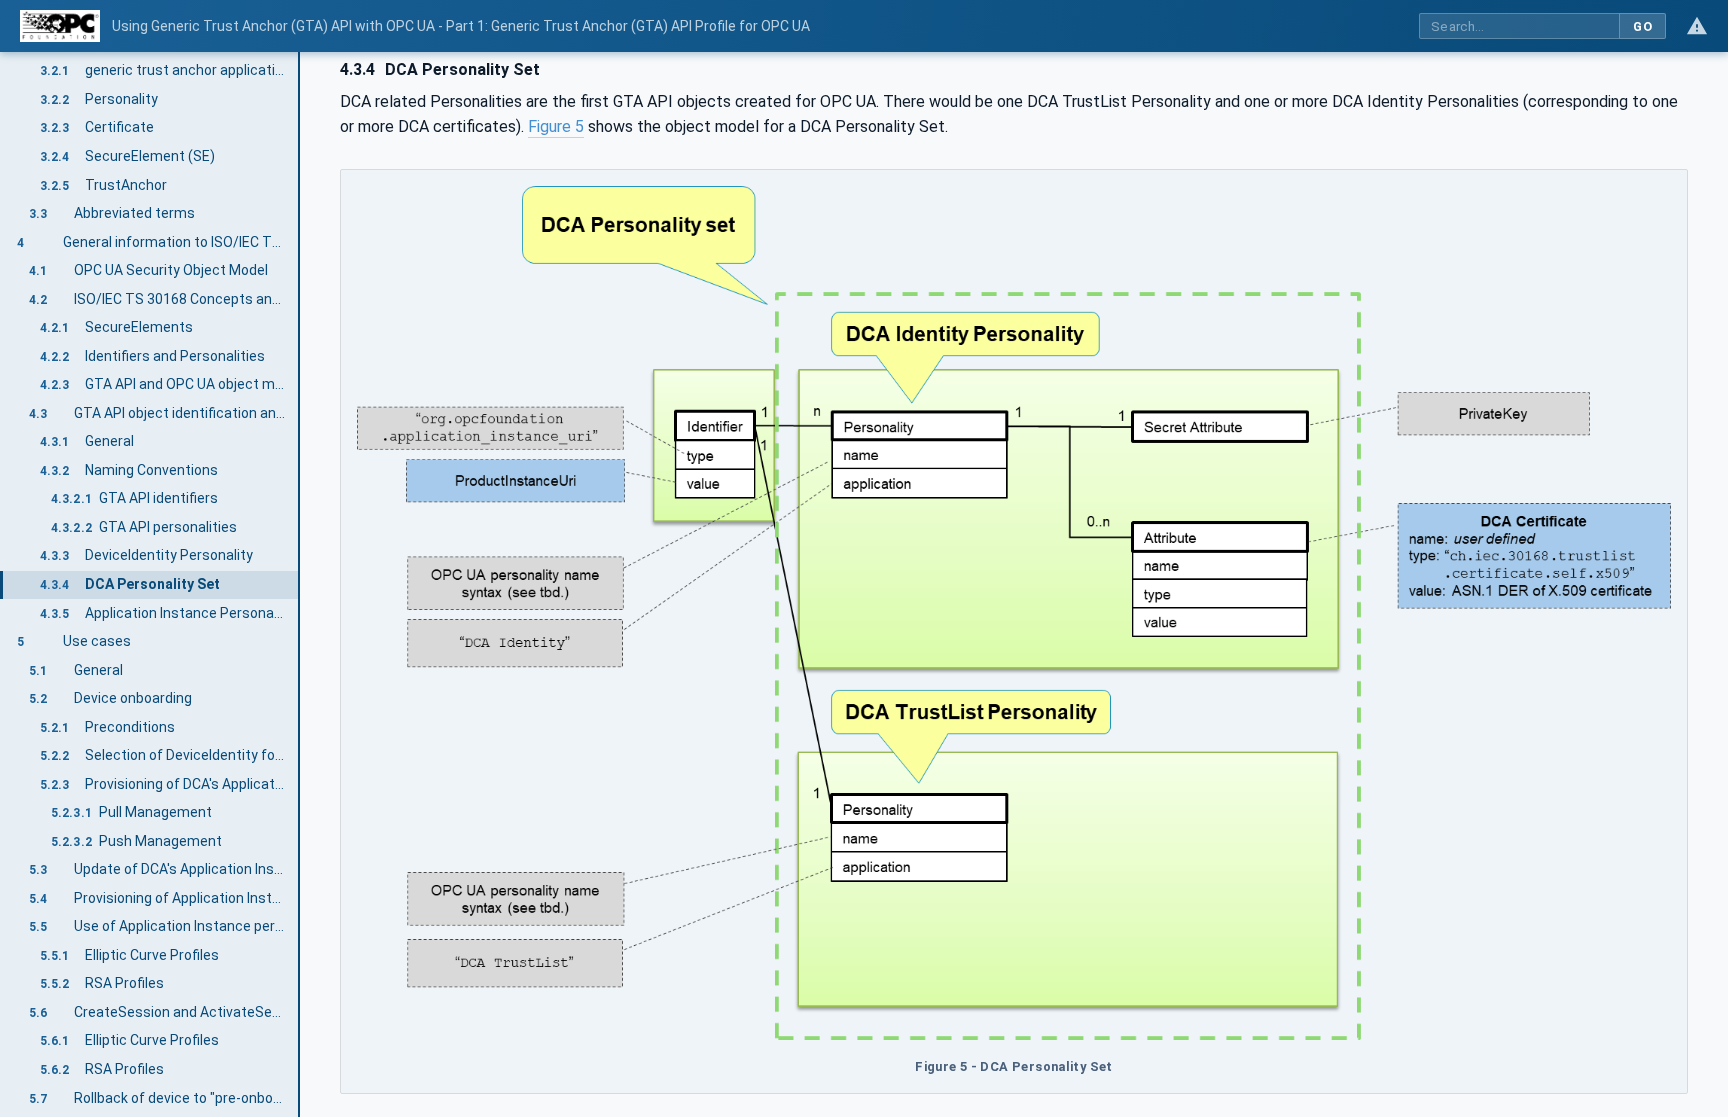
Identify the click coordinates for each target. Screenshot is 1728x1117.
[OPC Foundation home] (60, 26)
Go (1642, 26)
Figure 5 (556, 126)
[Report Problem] (1697, 26)
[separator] (300, 584)
